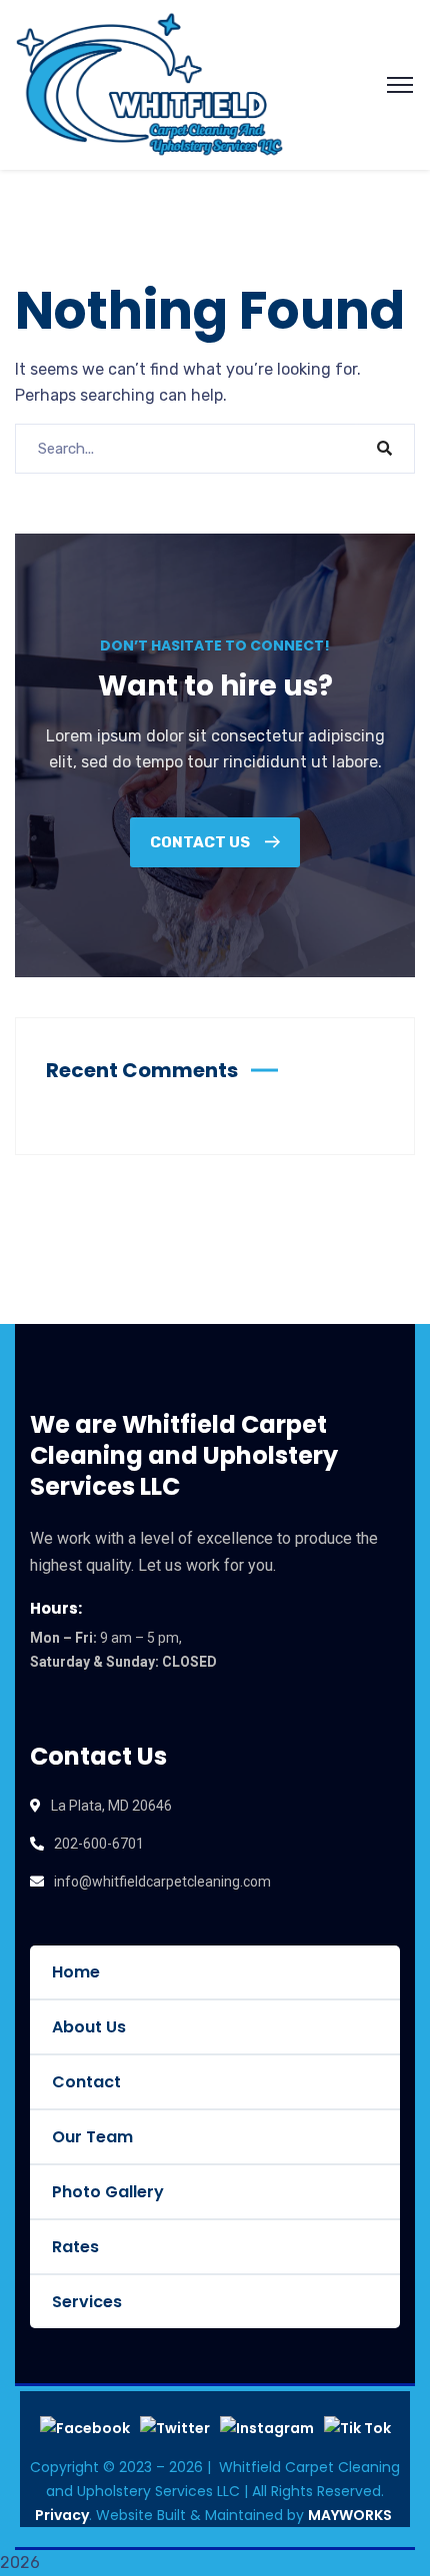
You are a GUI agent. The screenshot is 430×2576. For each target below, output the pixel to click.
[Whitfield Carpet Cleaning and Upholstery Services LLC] (149, 83)
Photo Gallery (108, 2192)
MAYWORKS (350, 2515)
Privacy (62, 2515)
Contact (86, 2082)
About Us (89, 2027)
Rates (75, 2247)
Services (87, 2302)
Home (76, 1972)
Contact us (201, 842)
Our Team (92, 2137)
